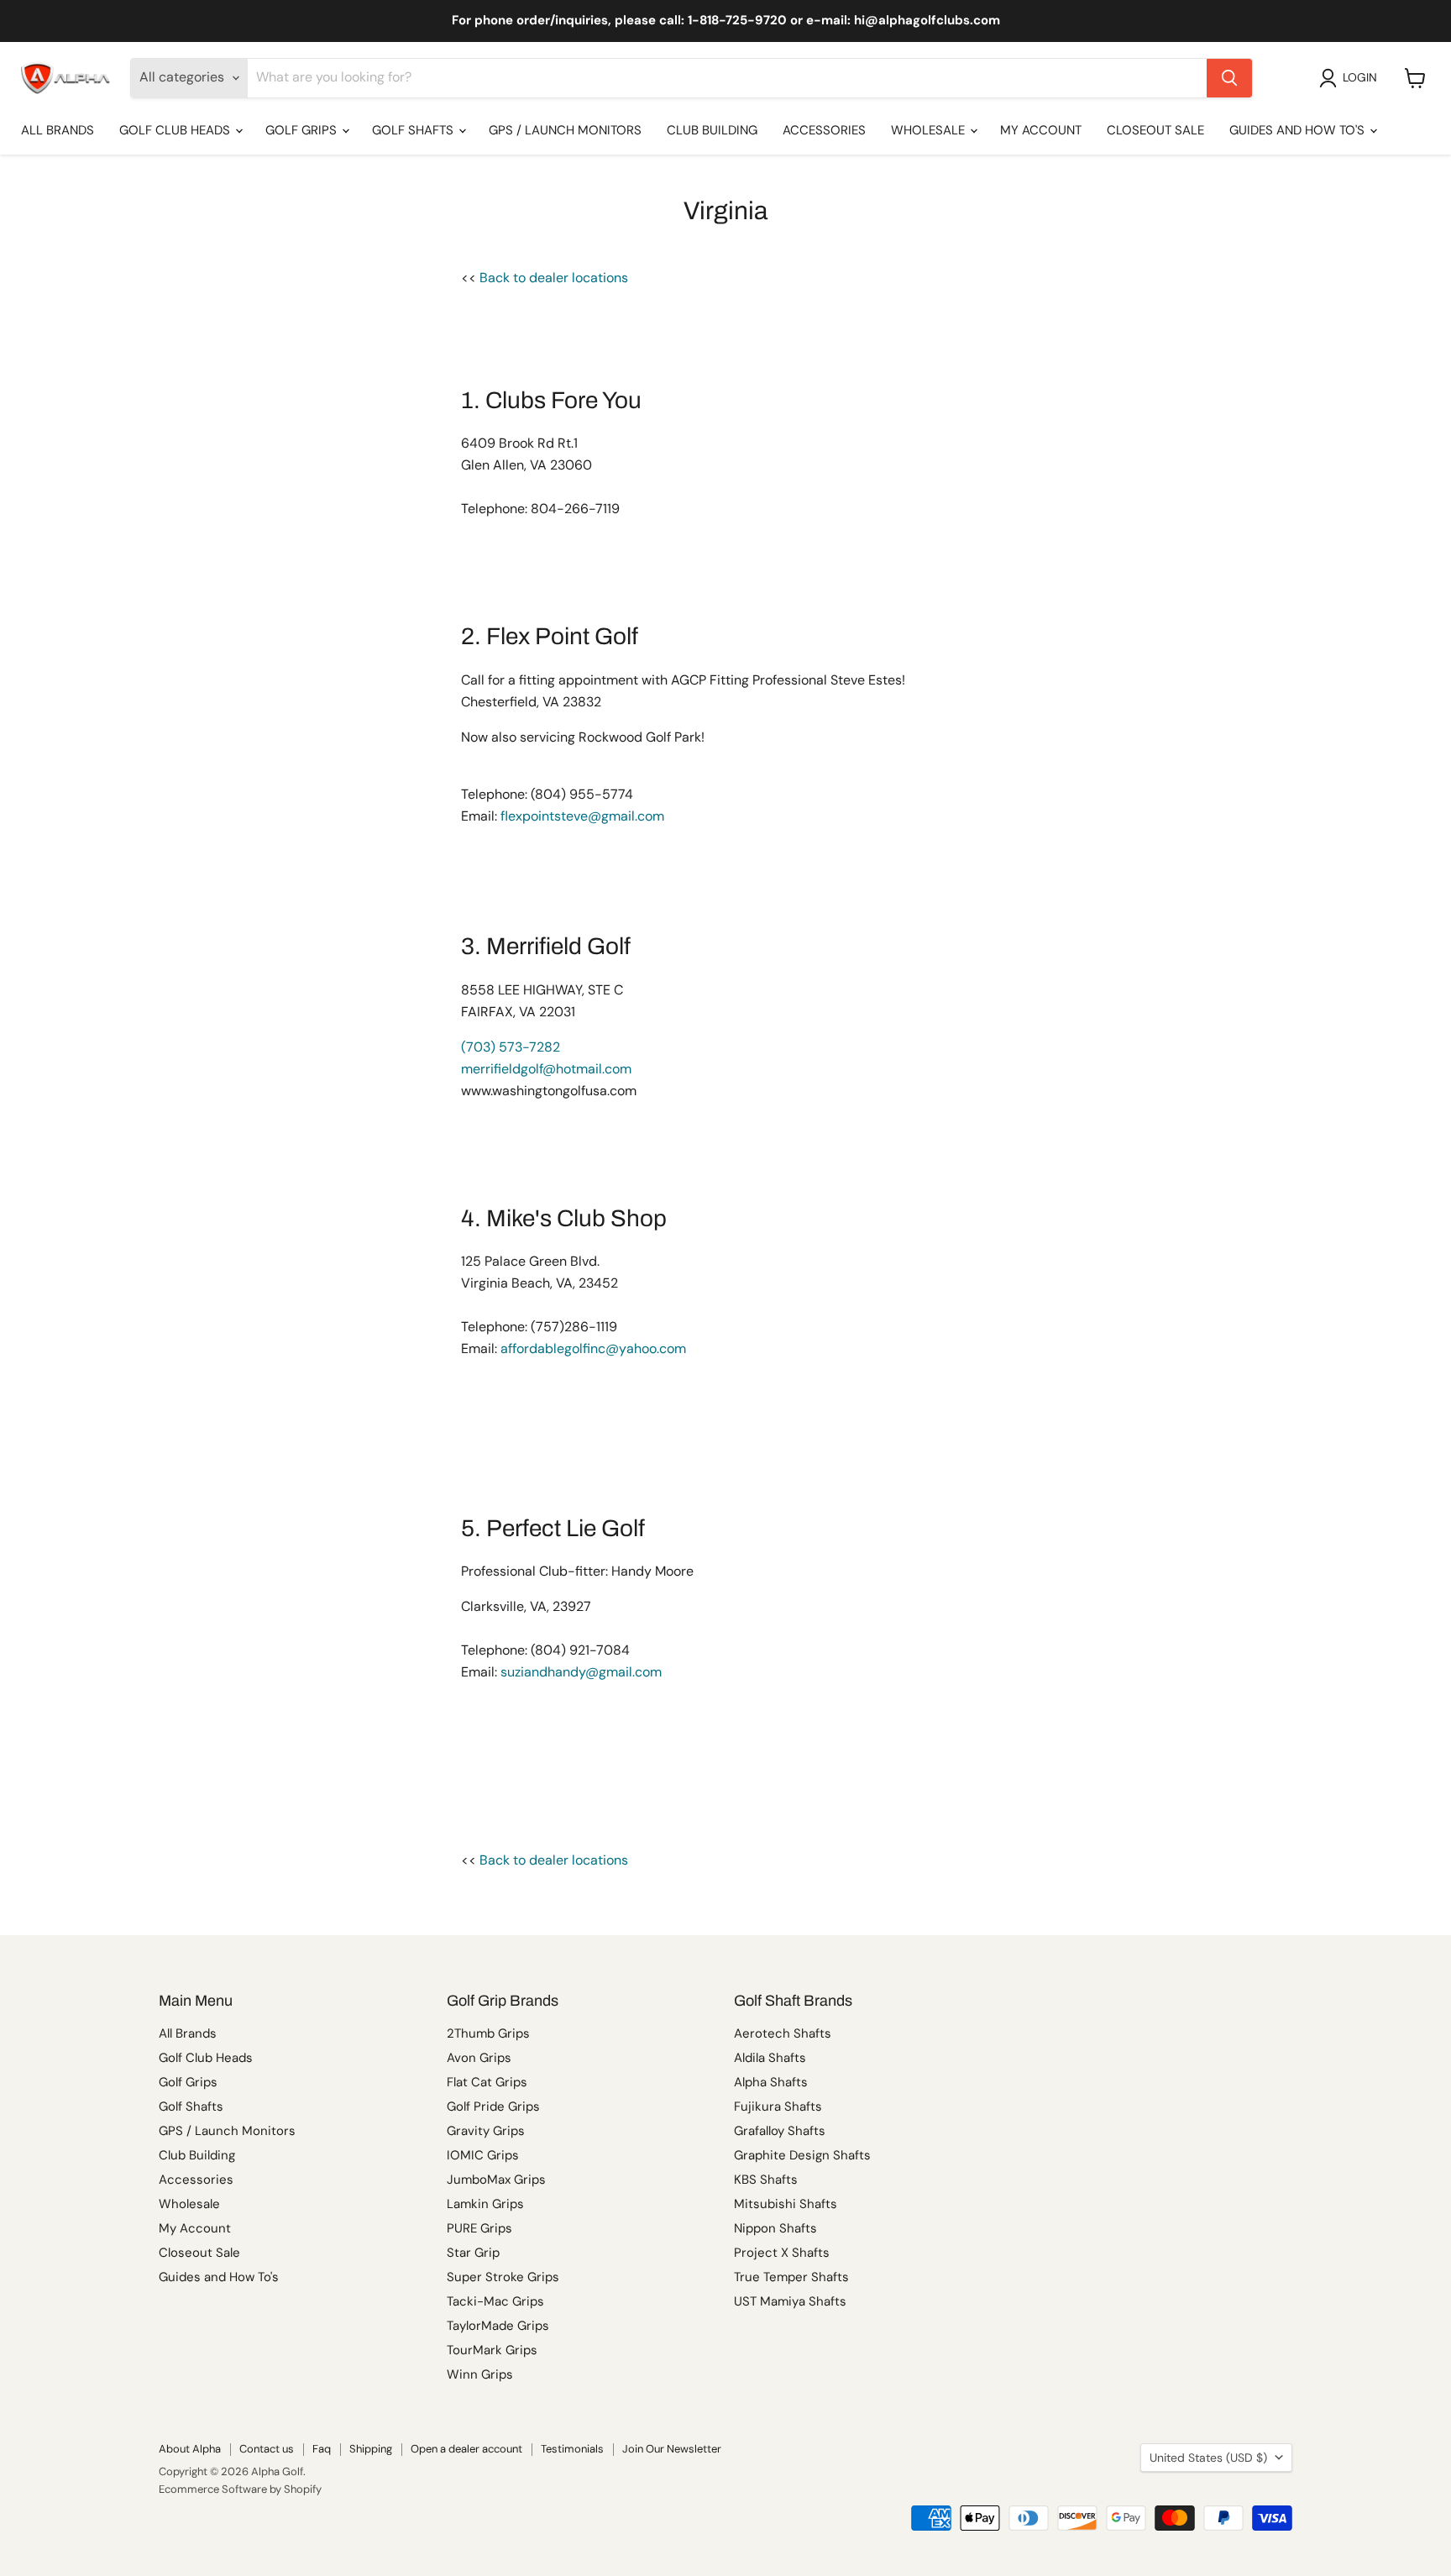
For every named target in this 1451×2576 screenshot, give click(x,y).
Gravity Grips (486, 2131)
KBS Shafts (766, 2180)
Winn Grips (480, 2374)
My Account (1041, 130)
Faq (322, 2449)
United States (1208, 2458)
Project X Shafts (782, 2253)
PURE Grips (479, 2228)
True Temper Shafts (791, 2277)
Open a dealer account (466, 2449)
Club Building (712, 130)
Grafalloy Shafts (780, 2131)
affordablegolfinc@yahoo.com (593, 1348)
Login (1360, 77)
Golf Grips (303, 130)
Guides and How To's (1299, 130)
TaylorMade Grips (498, 2326)
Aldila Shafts (770, 2058)
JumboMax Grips (496, 2180)
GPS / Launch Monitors (565, 130)
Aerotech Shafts (783, 2033)
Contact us (267, 2449)
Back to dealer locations (554, 278)
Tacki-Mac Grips (495, 2301)
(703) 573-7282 (511, 1047)
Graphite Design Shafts (802, 2155)
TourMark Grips (492, 2350)
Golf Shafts (414, 130)
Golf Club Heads (176, 130)
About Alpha (190, 2449)
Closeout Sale (1155, 130)
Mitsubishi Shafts (786, 2204)
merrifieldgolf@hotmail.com (546, 1069)
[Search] (1229, 78)
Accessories (824, 130)
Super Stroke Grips (503, 2277)
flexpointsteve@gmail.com (582, 816)
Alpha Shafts (771, 2082)
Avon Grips (479, 2058)
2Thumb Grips (488, 2033)
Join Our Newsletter (672, 2449)
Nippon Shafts (775, 2228)
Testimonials (572, 2449)
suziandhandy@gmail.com (581, 1672)
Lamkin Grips (485, 2204)
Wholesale (930, 130)
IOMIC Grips (483, 2155)
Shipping (371, 2449)
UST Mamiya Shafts (790, 2301)
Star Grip (473, 2253)
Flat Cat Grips (487, 2082)
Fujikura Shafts (778, 2106)
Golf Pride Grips (493, 2106)
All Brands (58, 130)
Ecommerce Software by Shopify (240, 2489)
